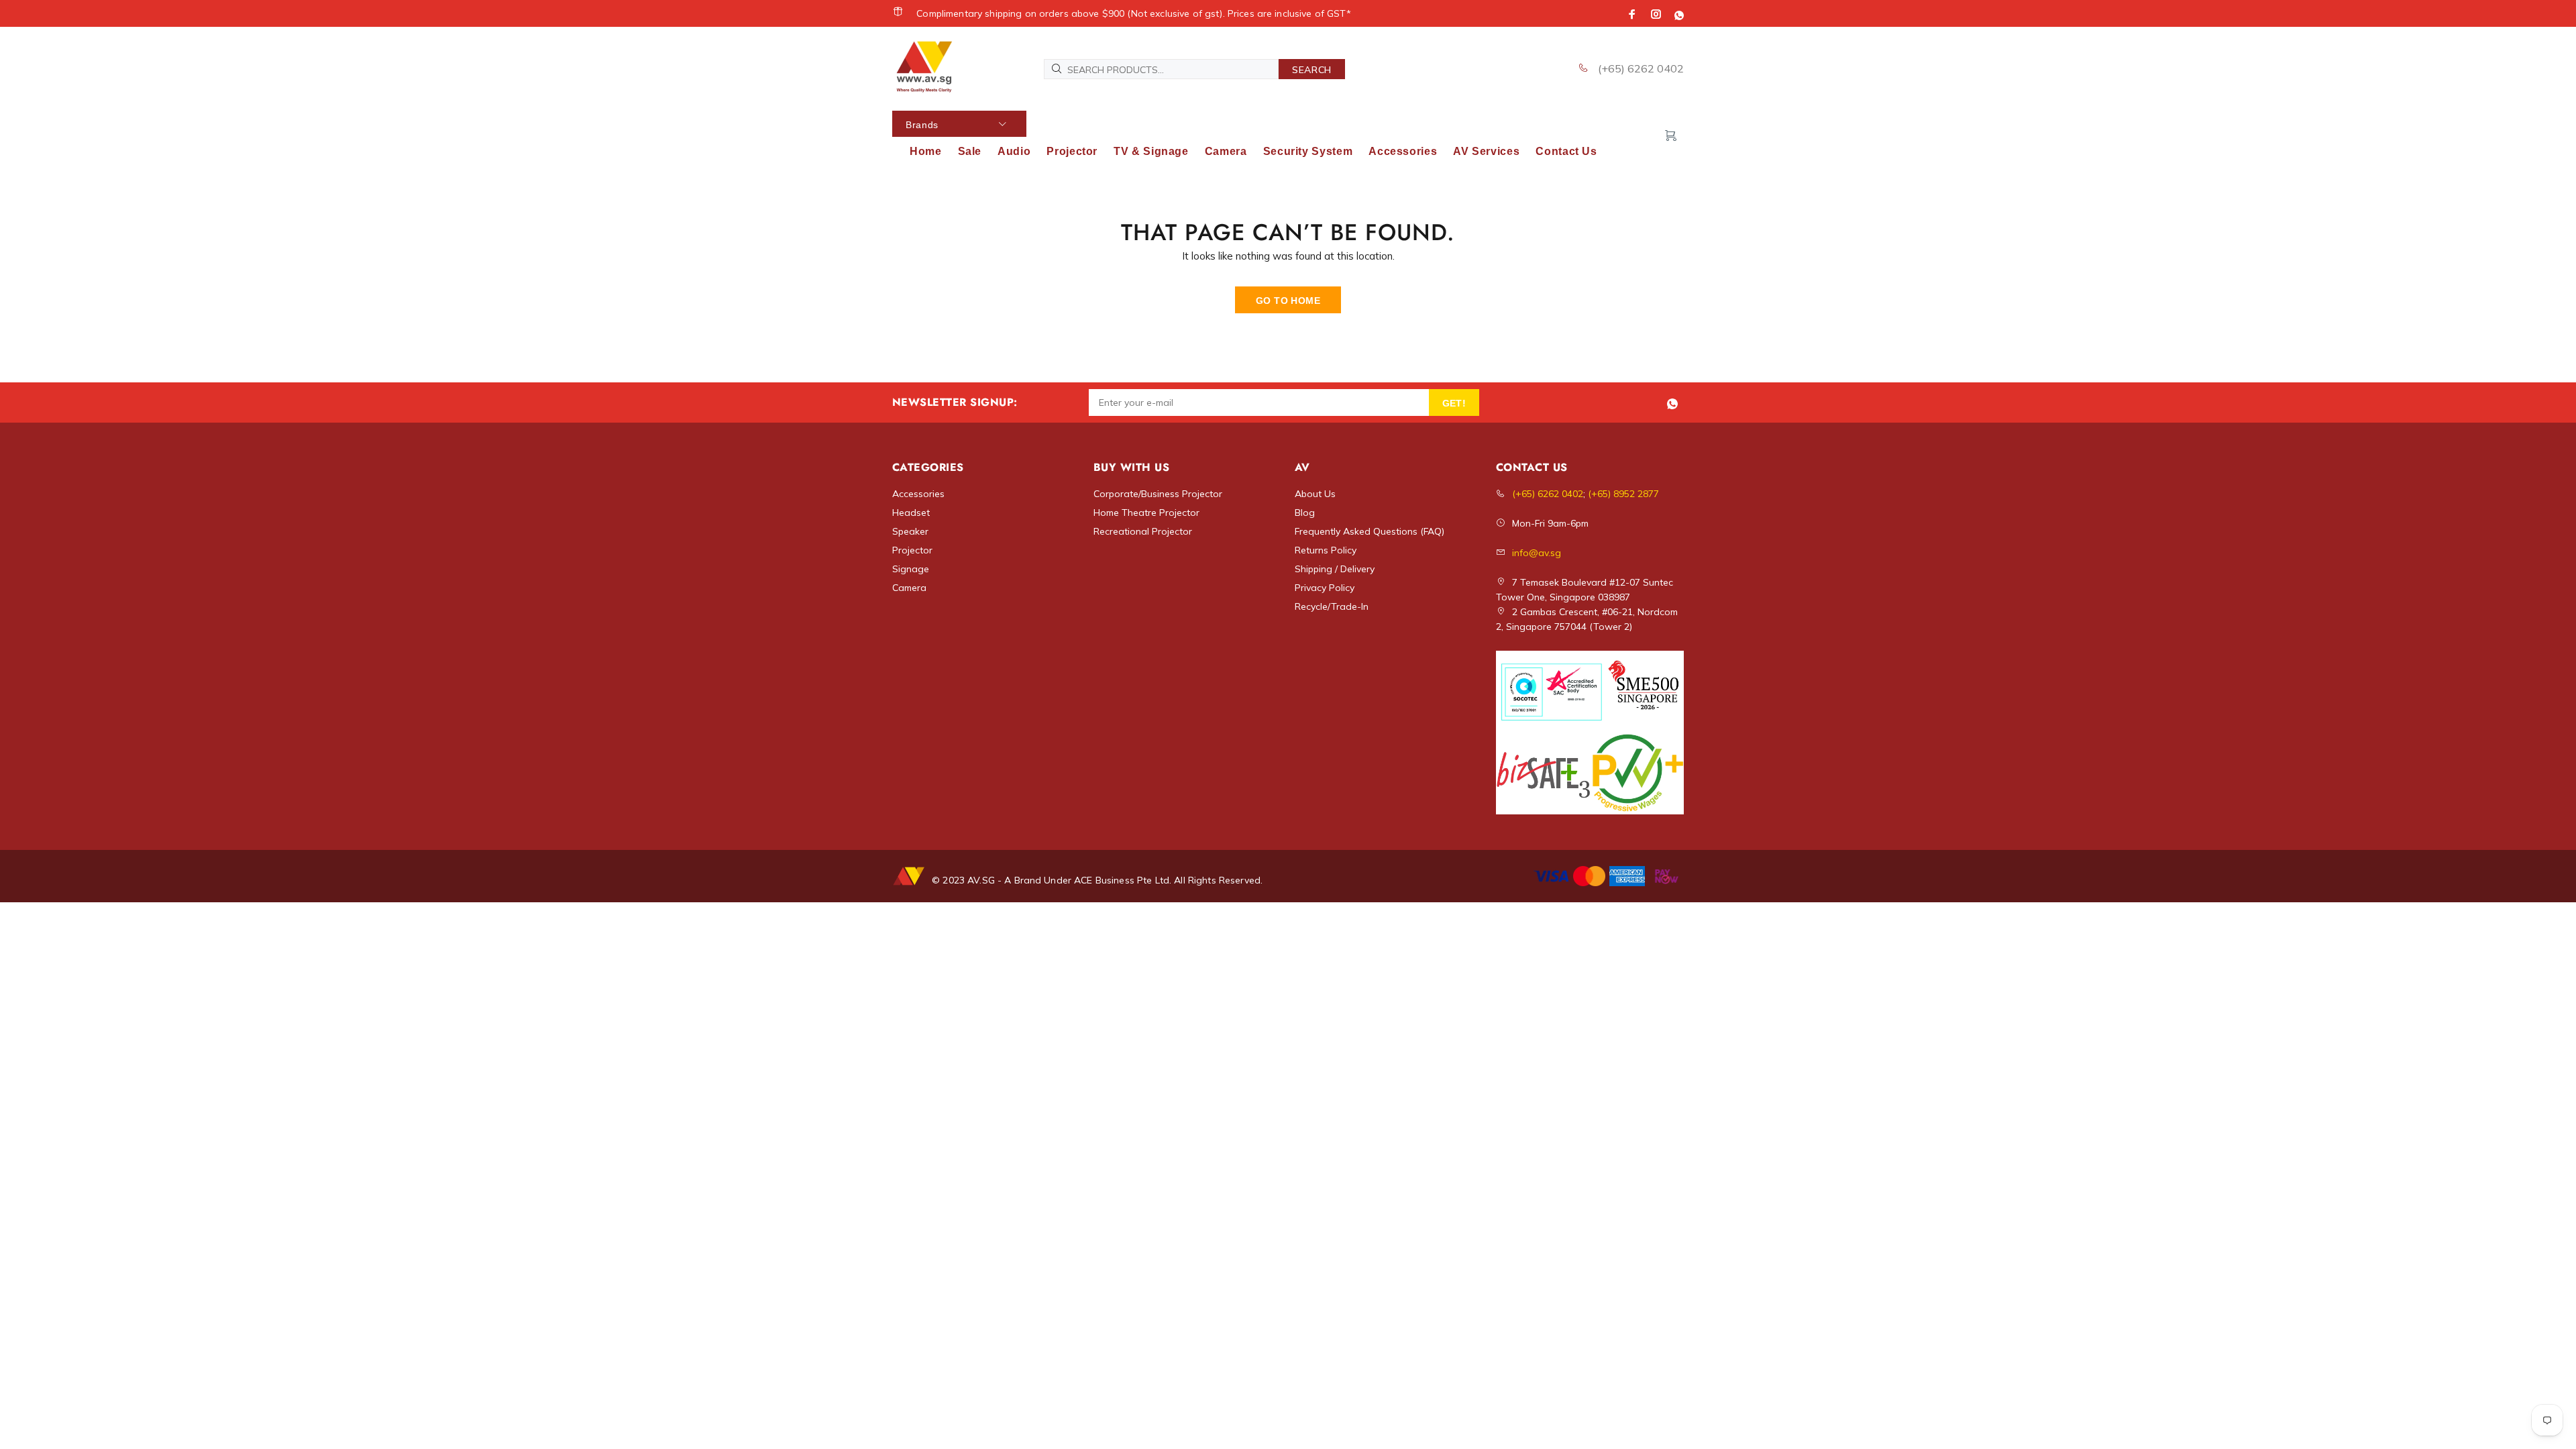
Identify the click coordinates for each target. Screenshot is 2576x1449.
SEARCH (1312, 70)
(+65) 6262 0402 (1640, 68)
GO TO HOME (1288, 301)
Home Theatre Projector (1146, 513)
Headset (911, 513)
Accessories (918, 494)
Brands (922, 125)
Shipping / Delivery (1335, 569)
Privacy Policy (1325, 588)
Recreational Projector (1143, 531)
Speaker (910, 531)
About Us (1315, 494)
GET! (1454, 403)
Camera (909, 588)
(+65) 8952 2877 (1623, 494)
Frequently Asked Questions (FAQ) (1370, 531)
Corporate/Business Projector (1158, 494)
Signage (911, 569)
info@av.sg (1537, 553)
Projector (912, 550)
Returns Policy (1326, 550)
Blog (1305, 513)
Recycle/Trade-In (1332, 606)
